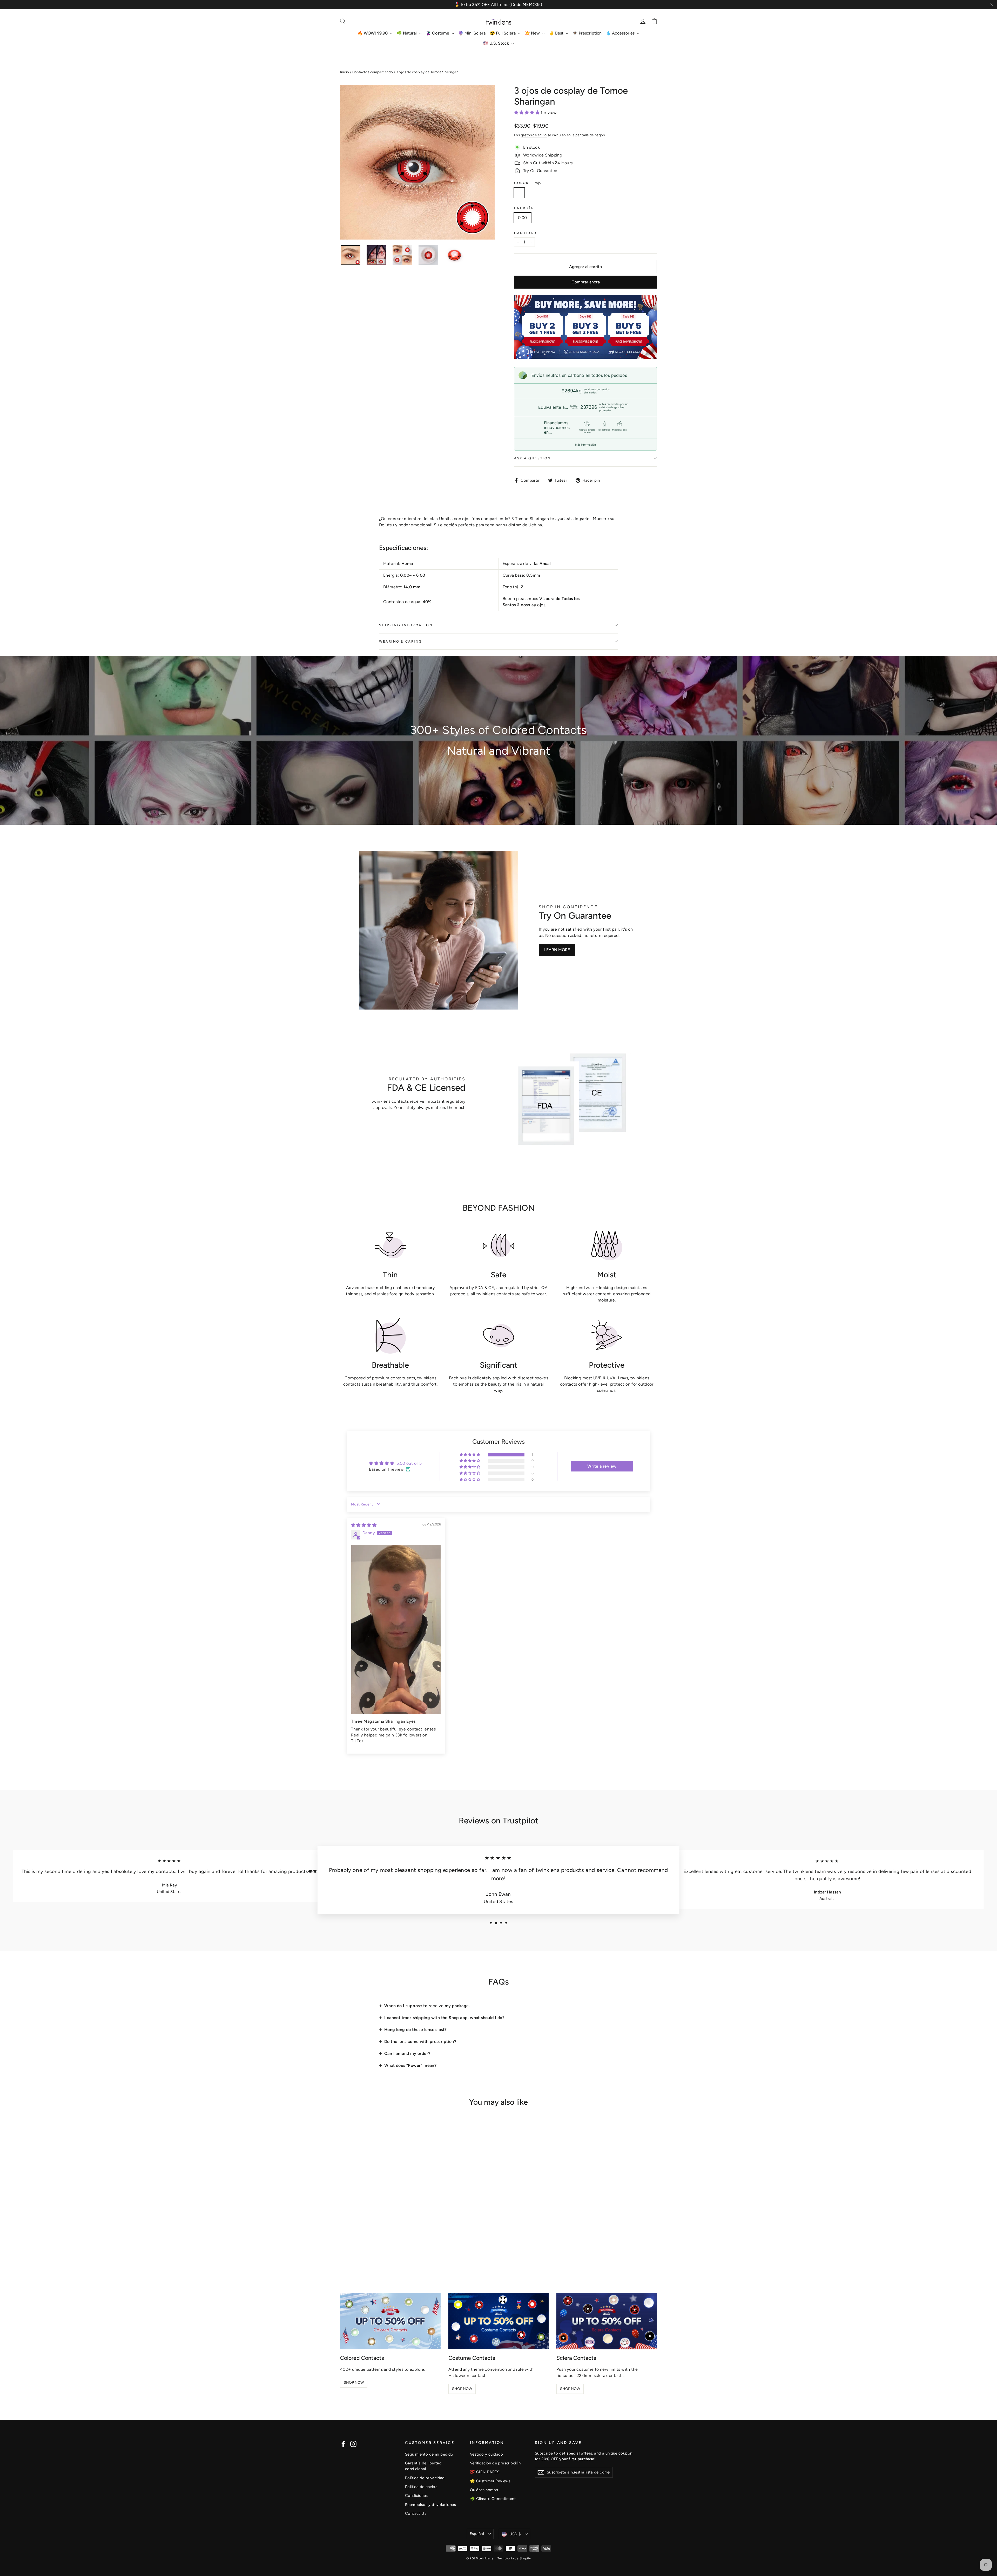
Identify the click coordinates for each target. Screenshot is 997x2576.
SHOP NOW (354, 2383)
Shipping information (406, 625)
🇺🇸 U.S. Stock (497, 43)
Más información (585, 445)
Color (527, 183)
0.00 (523, 218)
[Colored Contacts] (390, 2321)
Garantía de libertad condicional (423, 2466)
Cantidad (525, 233)
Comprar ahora (586, 282)
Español (477, 2534)
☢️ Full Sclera (503, 33)
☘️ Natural (407, 33)
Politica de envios (421, 2487)
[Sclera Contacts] (607, 2321)
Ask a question (533, 458)
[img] (364, 1525)
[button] (527, 113)
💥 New (533, 33)
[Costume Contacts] (499, 2321)
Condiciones (416, 2496)
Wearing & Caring (401, 641)
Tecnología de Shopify (514, 2558)
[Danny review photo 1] (396, 1629)
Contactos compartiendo (373, 72)
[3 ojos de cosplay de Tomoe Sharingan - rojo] (343, 2227)
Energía (524, 208)
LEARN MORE (557, 950)
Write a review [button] (602, 1466)
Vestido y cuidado (487, 2454)
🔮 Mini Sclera (472, 33)
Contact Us (416, 2513)
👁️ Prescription (587, 33)
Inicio (345, 72)
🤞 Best (557, 33)
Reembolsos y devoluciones (430, 2505)
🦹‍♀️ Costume (438, 33)
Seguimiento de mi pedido (429, 2454)
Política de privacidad (425, 2478)
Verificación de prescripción (495, 2463)
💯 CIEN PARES (485, 2472)
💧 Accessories (621, 33)
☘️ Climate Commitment (493, 2499)
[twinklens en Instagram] (353, 2444)
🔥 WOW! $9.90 (373, 33)
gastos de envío (534, 135)
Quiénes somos (484, 2490)
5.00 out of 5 (409, 1463)
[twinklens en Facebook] (343, 2444)
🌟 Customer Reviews (490, 2481)
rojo (519, 193)
